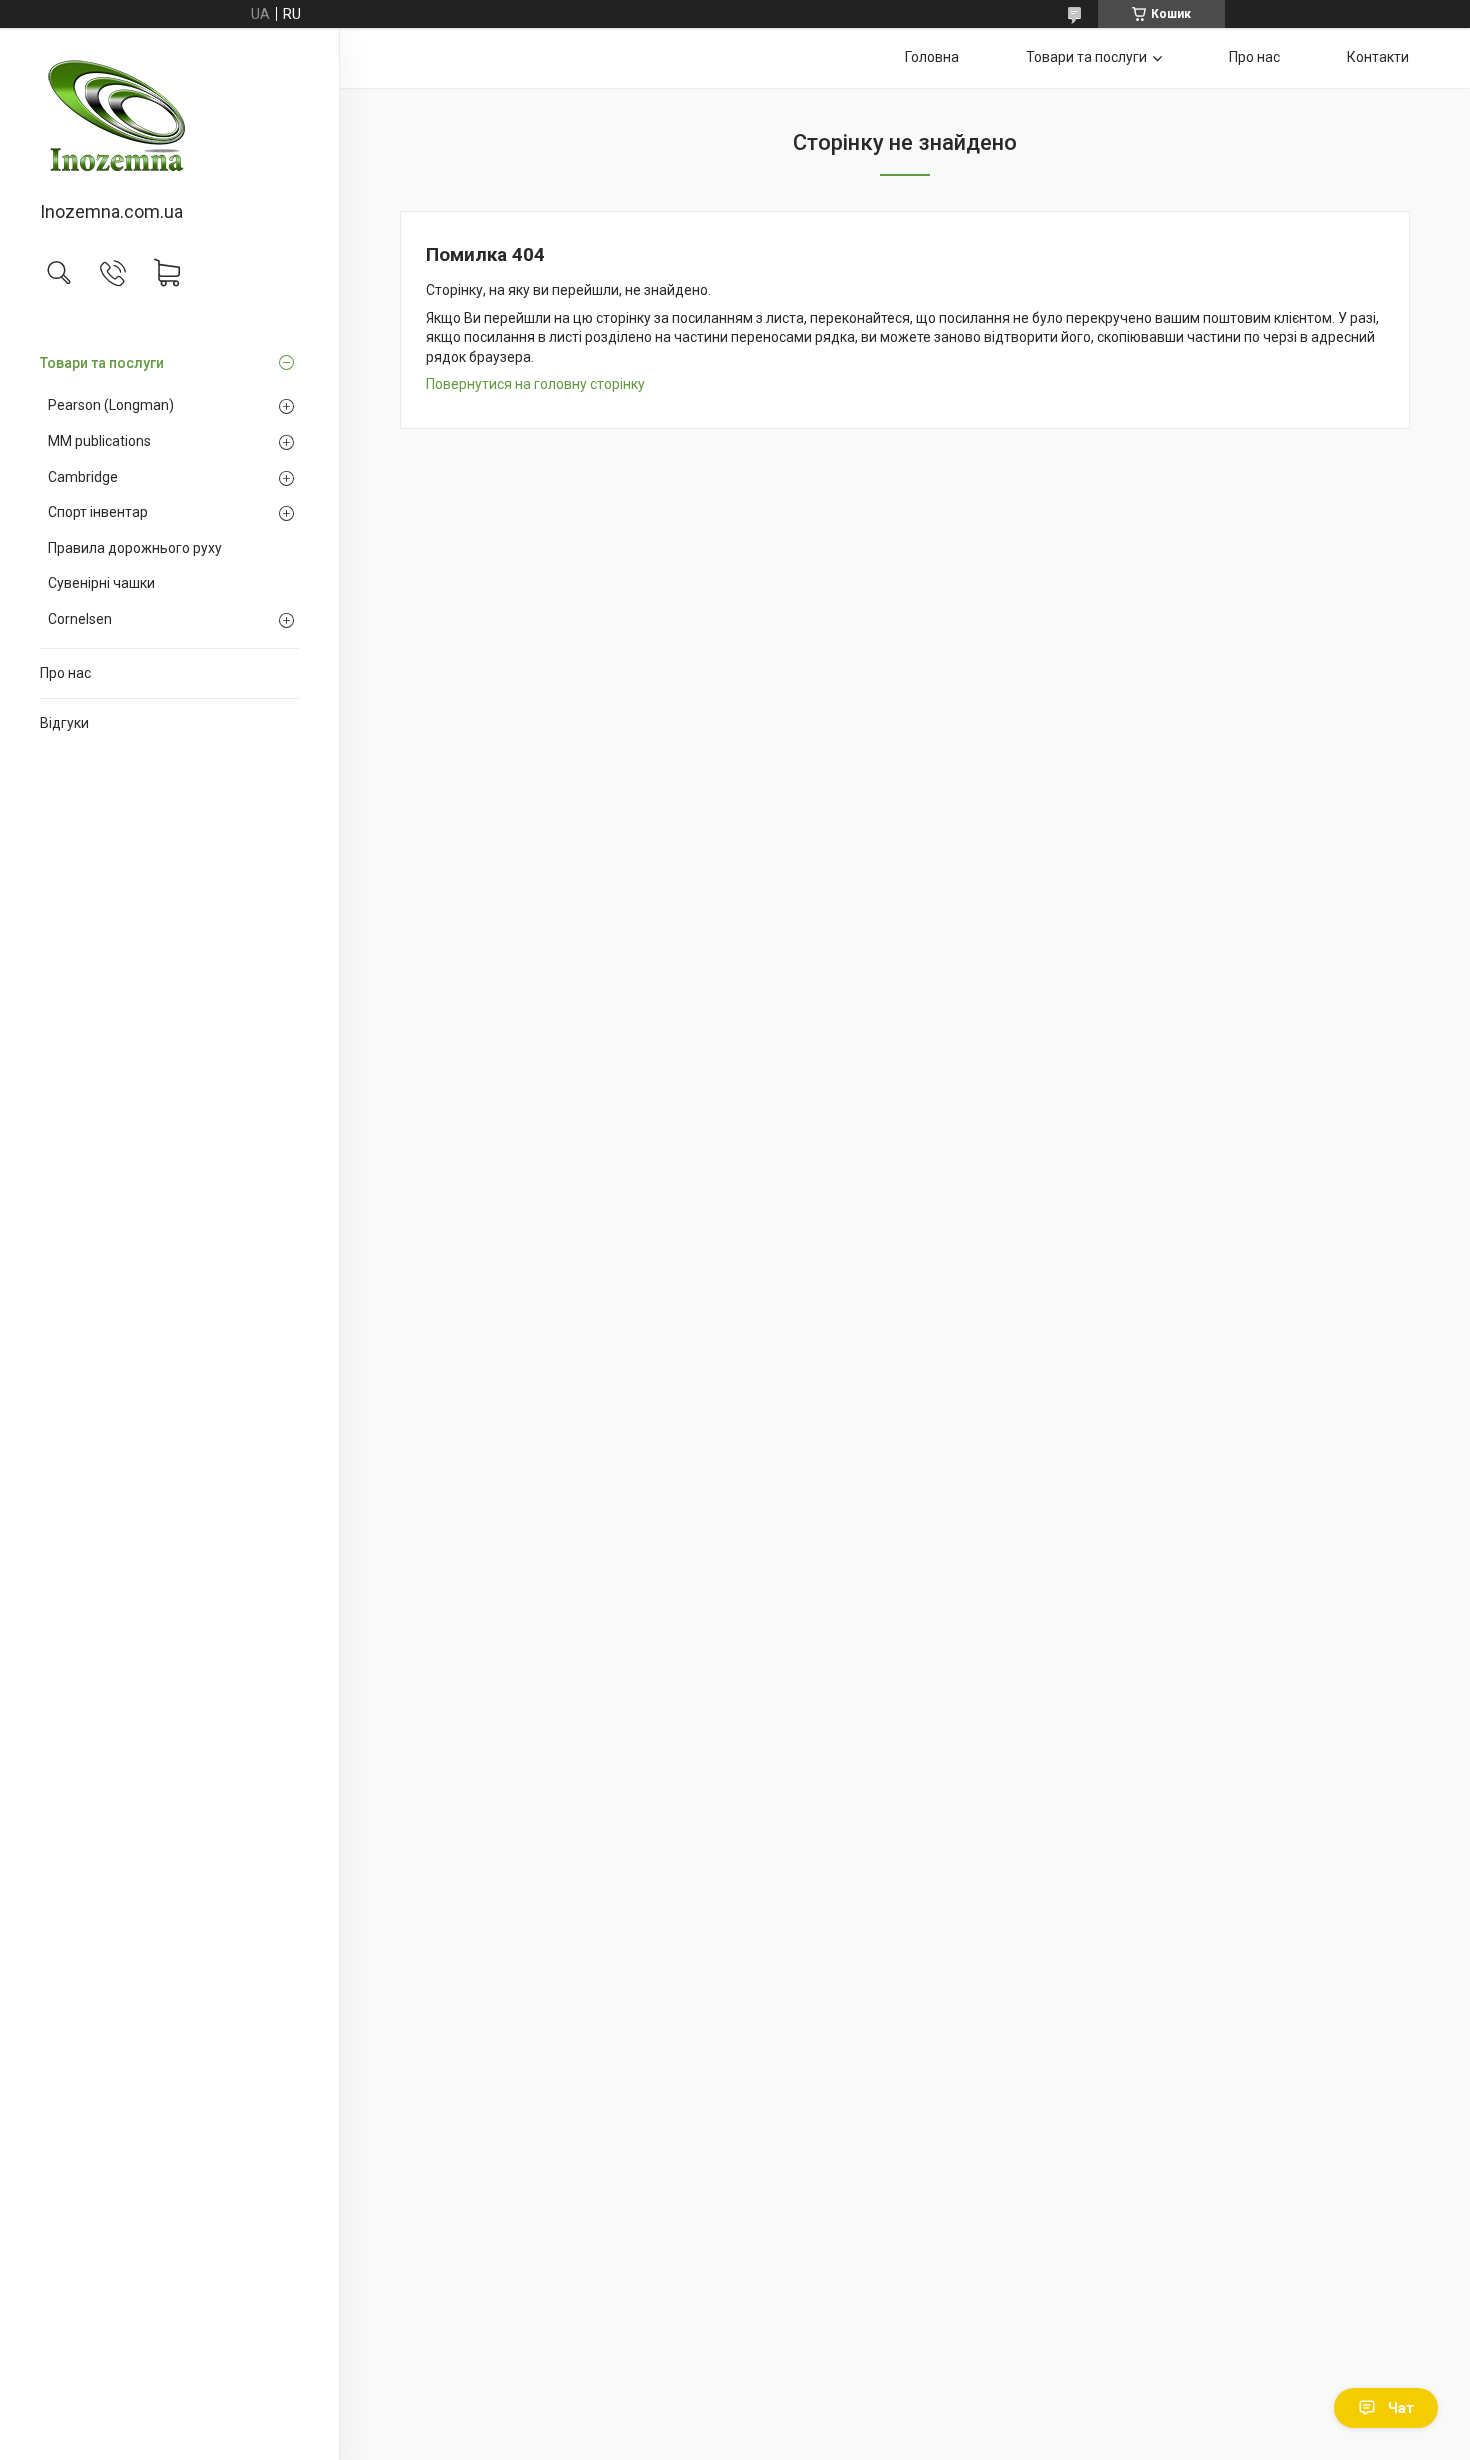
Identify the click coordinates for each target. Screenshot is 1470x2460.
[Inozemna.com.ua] (169, 116)
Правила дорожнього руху (135, 548)
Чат (1401, 2408)
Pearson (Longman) (111, 405)
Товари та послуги (102, 363)
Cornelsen (80, 619)
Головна (932, 57)
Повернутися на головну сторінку (535, 384)
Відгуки (64, 723)
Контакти (1378, 57)
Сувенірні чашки (101, 583)
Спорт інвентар (98, 512)
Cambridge (83, 477)
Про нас (65, 673)
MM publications (99, 441)
